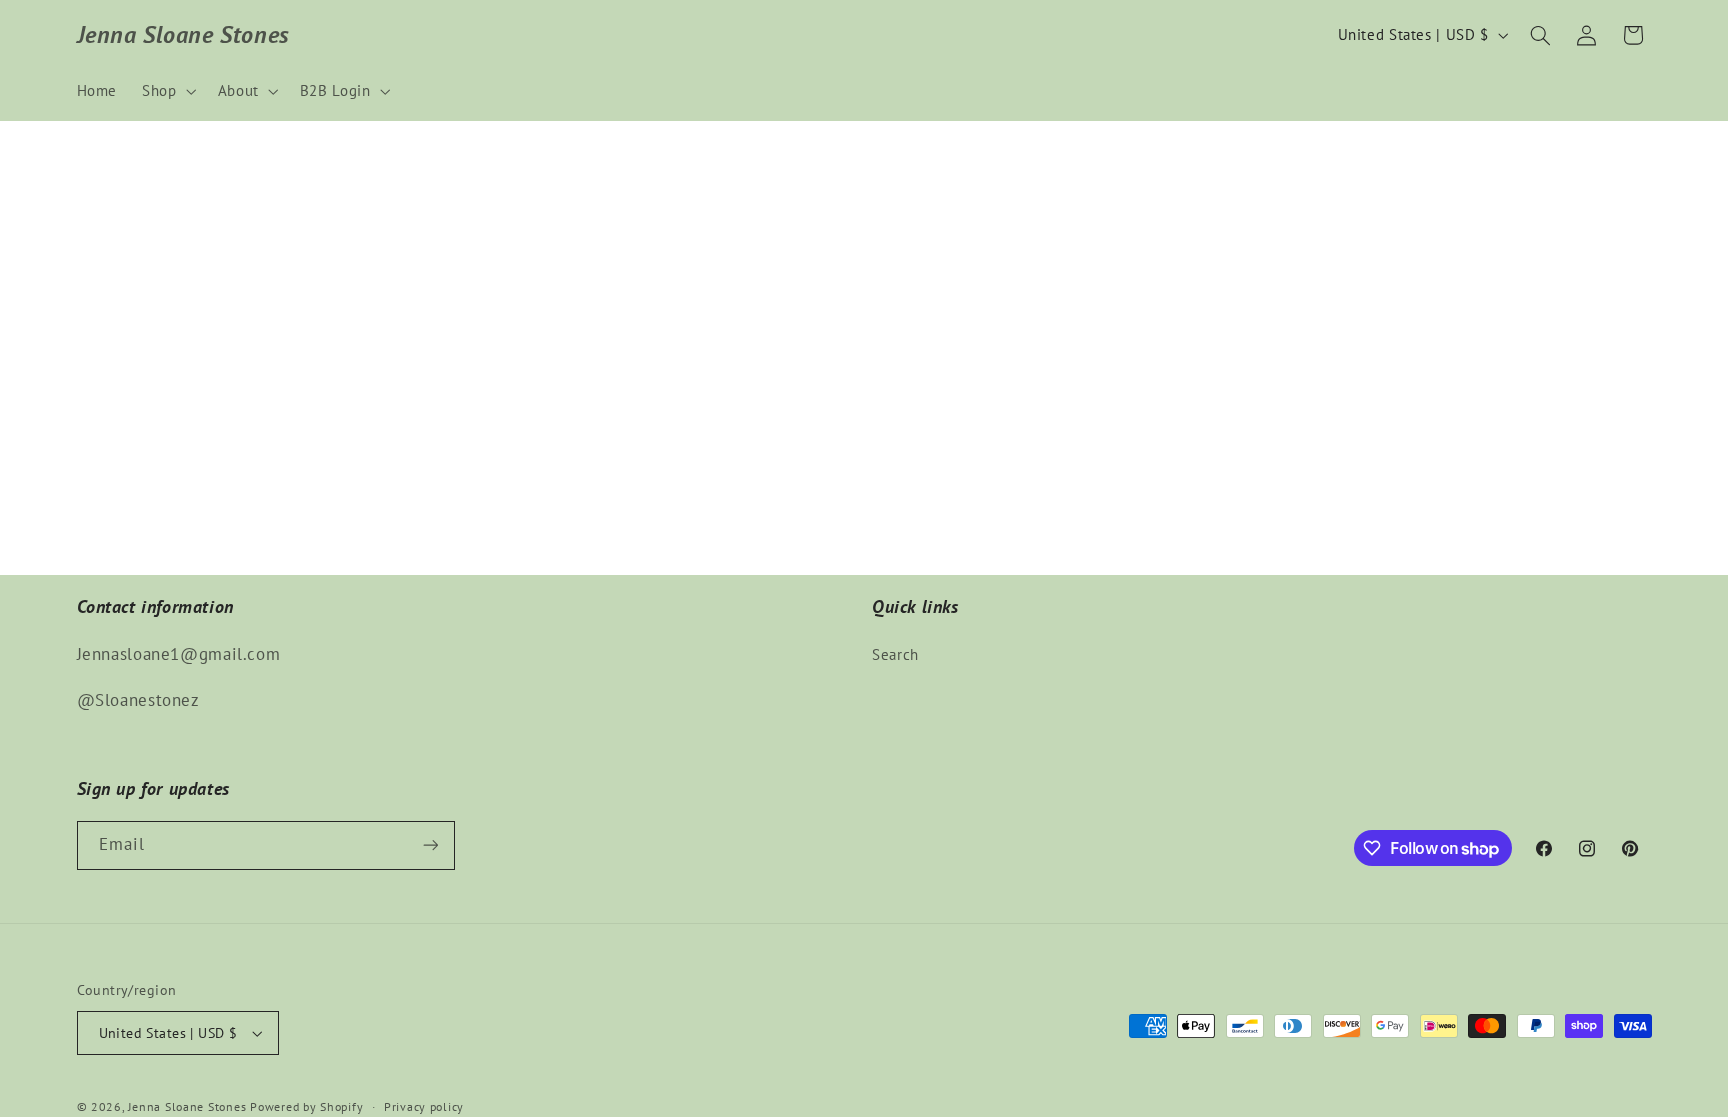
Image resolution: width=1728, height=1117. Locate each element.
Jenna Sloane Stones (189, 1106)
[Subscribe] (430, 845)
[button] (167, 91)
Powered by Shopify (306, 1106)
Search (895, 654)
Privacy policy (424, 1106)
